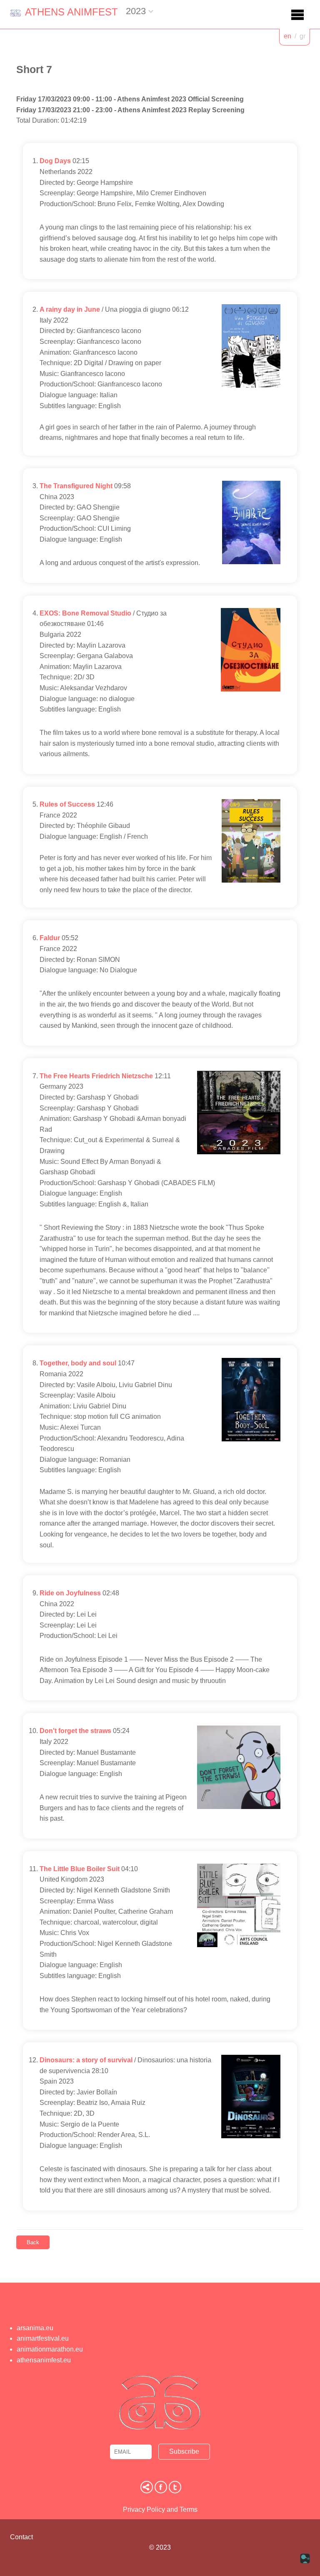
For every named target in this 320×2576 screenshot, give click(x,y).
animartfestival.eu (43, 2338)
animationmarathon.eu (50, 2349)
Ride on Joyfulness (70, 1593)
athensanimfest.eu (44, 2360)
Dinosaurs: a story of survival (86, 2060)
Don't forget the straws (75, 1731)
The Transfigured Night (76, 486)
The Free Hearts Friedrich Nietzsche (96, 1076)
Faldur (50, 938)
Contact (21, 2537)
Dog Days (55, 161)
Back (33, 2242)
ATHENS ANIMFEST (71, 12)
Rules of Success (67, 804)
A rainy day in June (70, 309)
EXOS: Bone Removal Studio (85, 613)
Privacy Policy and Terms (160, 2509)
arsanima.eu (35, 2328)
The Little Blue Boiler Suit (80, 1869)
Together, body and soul (78, 1363)
